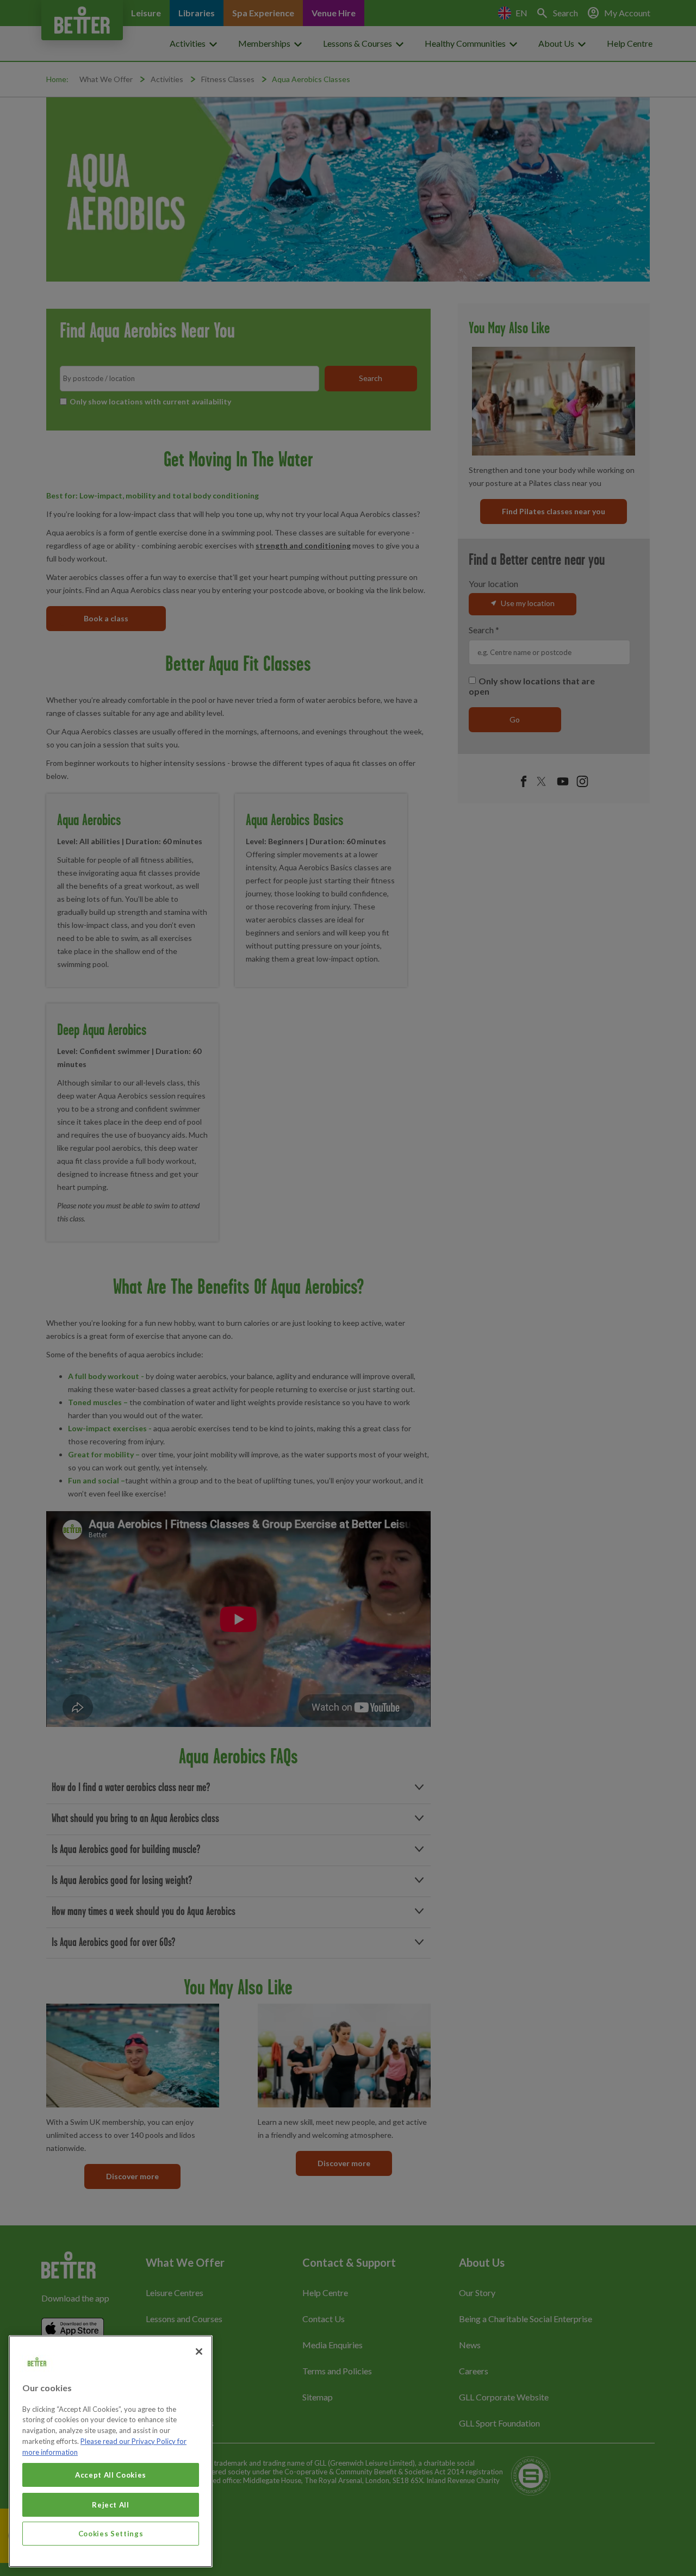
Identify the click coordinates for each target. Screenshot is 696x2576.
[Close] (199, 2352)
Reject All (111, 2504)
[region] (111, 2451)
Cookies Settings (111, 2534)
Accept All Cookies (111, 2475)
